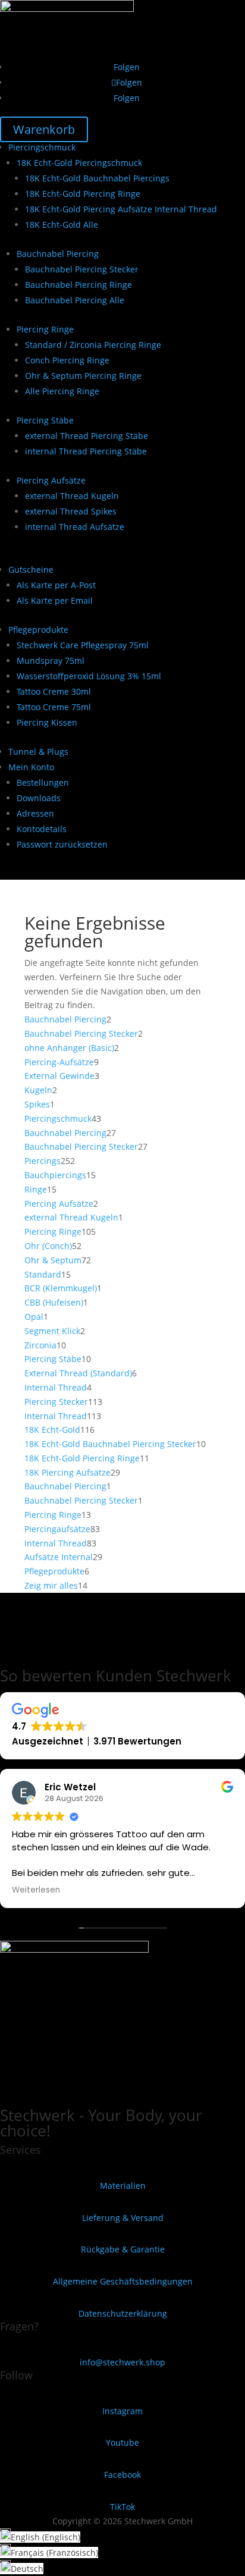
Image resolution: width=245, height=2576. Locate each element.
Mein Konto (31, 767)
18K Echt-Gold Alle (62, 225)
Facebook (122, 2475)
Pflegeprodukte (38, 630)
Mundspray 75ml (51, 661)
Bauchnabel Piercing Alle (75, 300)
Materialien (123, 2186)
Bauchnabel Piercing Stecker (82, 269)
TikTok (122, 2507)
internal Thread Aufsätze (75, 527)
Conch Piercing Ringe (67, 360)
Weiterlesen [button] (36, 1890)
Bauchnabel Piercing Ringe (78, 285)
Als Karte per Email (55, 600)
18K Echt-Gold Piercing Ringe (83, 194)
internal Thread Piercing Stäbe (86, 451)
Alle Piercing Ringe (62, 391)
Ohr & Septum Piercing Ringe (83, 376)
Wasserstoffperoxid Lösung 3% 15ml (89, 676)
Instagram (122, 2411)
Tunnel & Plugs (38, 752)
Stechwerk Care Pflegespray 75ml (83, 645)
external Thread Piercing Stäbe (87, 436)
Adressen (35, 813)
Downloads (39, 798)
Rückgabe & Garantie (123, 2249)
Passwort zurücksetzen (62, 844)
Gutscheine (31, 570)
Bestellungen (43, 782)
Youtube (122, 2442)
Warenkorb (44, 129)
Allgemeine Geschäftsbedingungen (123, 2281)
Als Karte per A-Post (56, 585)
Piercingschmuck (42, 147)
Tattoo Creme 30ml (54, 691)
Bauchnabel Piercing (58, 254)
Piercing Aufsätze (51, 480)
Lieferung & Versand (123, 2218)
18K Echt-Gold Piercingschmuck (79, 163)
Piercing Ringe (45, 329)
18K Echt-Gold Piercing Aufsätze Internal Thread (121, 209)
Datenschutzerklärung (123, 2313)
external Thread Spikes (71, 511)
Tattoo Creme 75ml (54, 707)
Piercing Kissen (47, 722)
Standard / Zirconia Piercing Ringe (93, 345)
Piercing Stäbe (45, 420)
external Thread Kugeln (72, 496)
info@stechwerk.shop (122, 2362)
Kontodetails (42, 829)
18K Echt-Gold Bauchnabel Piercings (97, 178)
